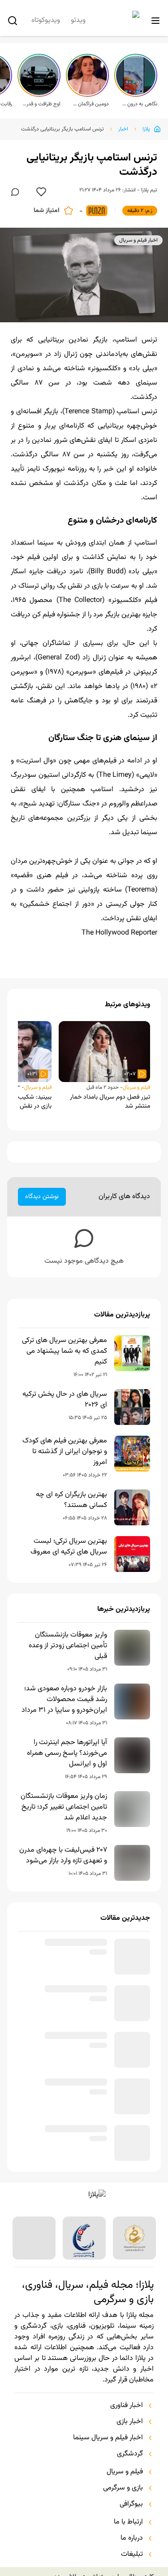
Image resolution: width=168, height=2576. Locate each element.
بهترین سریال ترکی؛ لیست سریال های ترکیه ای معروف (69, 1547)
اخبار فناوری (127, 2427)
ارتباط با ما (128, 2544)
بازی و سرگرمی (123, 2510)
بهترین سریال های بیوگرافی (69, 2152)
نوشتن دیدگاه (42, 1197)
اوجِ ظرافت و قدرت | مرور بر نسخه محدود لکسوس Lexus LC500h (42, 104)
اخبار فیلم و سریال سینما (108, 2459)
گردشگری (130, 2476)
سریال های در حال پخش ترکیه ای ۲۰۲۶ (65, 1400)
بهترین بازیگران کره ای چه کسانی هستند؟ (71, 1500)
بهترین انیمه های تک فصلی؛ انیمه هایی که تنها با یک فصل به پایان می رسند (65, 2109)
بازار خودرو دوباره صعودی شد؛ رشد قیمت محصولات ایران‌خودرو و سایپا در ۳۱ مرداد (64, 1700)
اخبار (123, 129)
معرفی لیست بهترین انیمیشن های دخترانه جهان (64, 2003)
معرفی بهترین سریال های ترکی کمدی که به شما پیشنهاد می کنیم (65, 1351)
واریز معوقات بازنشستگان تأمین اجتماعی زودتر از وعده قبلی (68, 1646)
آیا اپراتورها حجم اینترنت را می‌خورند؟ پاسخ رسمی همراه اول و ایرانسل (67, 1753)
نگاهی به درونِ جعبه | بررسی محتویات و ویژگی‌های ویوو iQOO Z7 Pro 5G (138, 104)
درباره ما (132, 2560)
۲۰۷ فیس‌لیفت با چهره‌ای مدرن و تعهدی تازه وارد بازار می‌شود (63, 1856)
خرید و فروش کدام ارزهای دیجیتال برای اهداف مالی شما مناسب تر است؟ (65, 1955)
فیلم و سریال (136, 1087)
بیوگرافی (131, 2526)
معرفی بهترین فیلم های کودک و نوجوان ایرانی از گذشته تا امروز (65, 1452)
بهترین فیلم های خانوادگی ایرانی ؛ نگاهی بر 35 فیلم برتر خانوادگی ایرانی (67, 2055)
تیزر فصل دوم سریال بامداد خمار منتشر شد (110, 1102)
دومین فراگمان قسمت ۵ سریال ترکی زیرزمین (90, 104)
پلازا (146, 129)
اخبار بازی (130, 2443)
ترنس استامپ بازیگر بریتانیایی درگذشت (62, 129)
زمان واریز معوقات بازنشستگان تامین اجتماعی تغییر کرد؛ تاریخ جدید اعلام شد (64, 1807)
